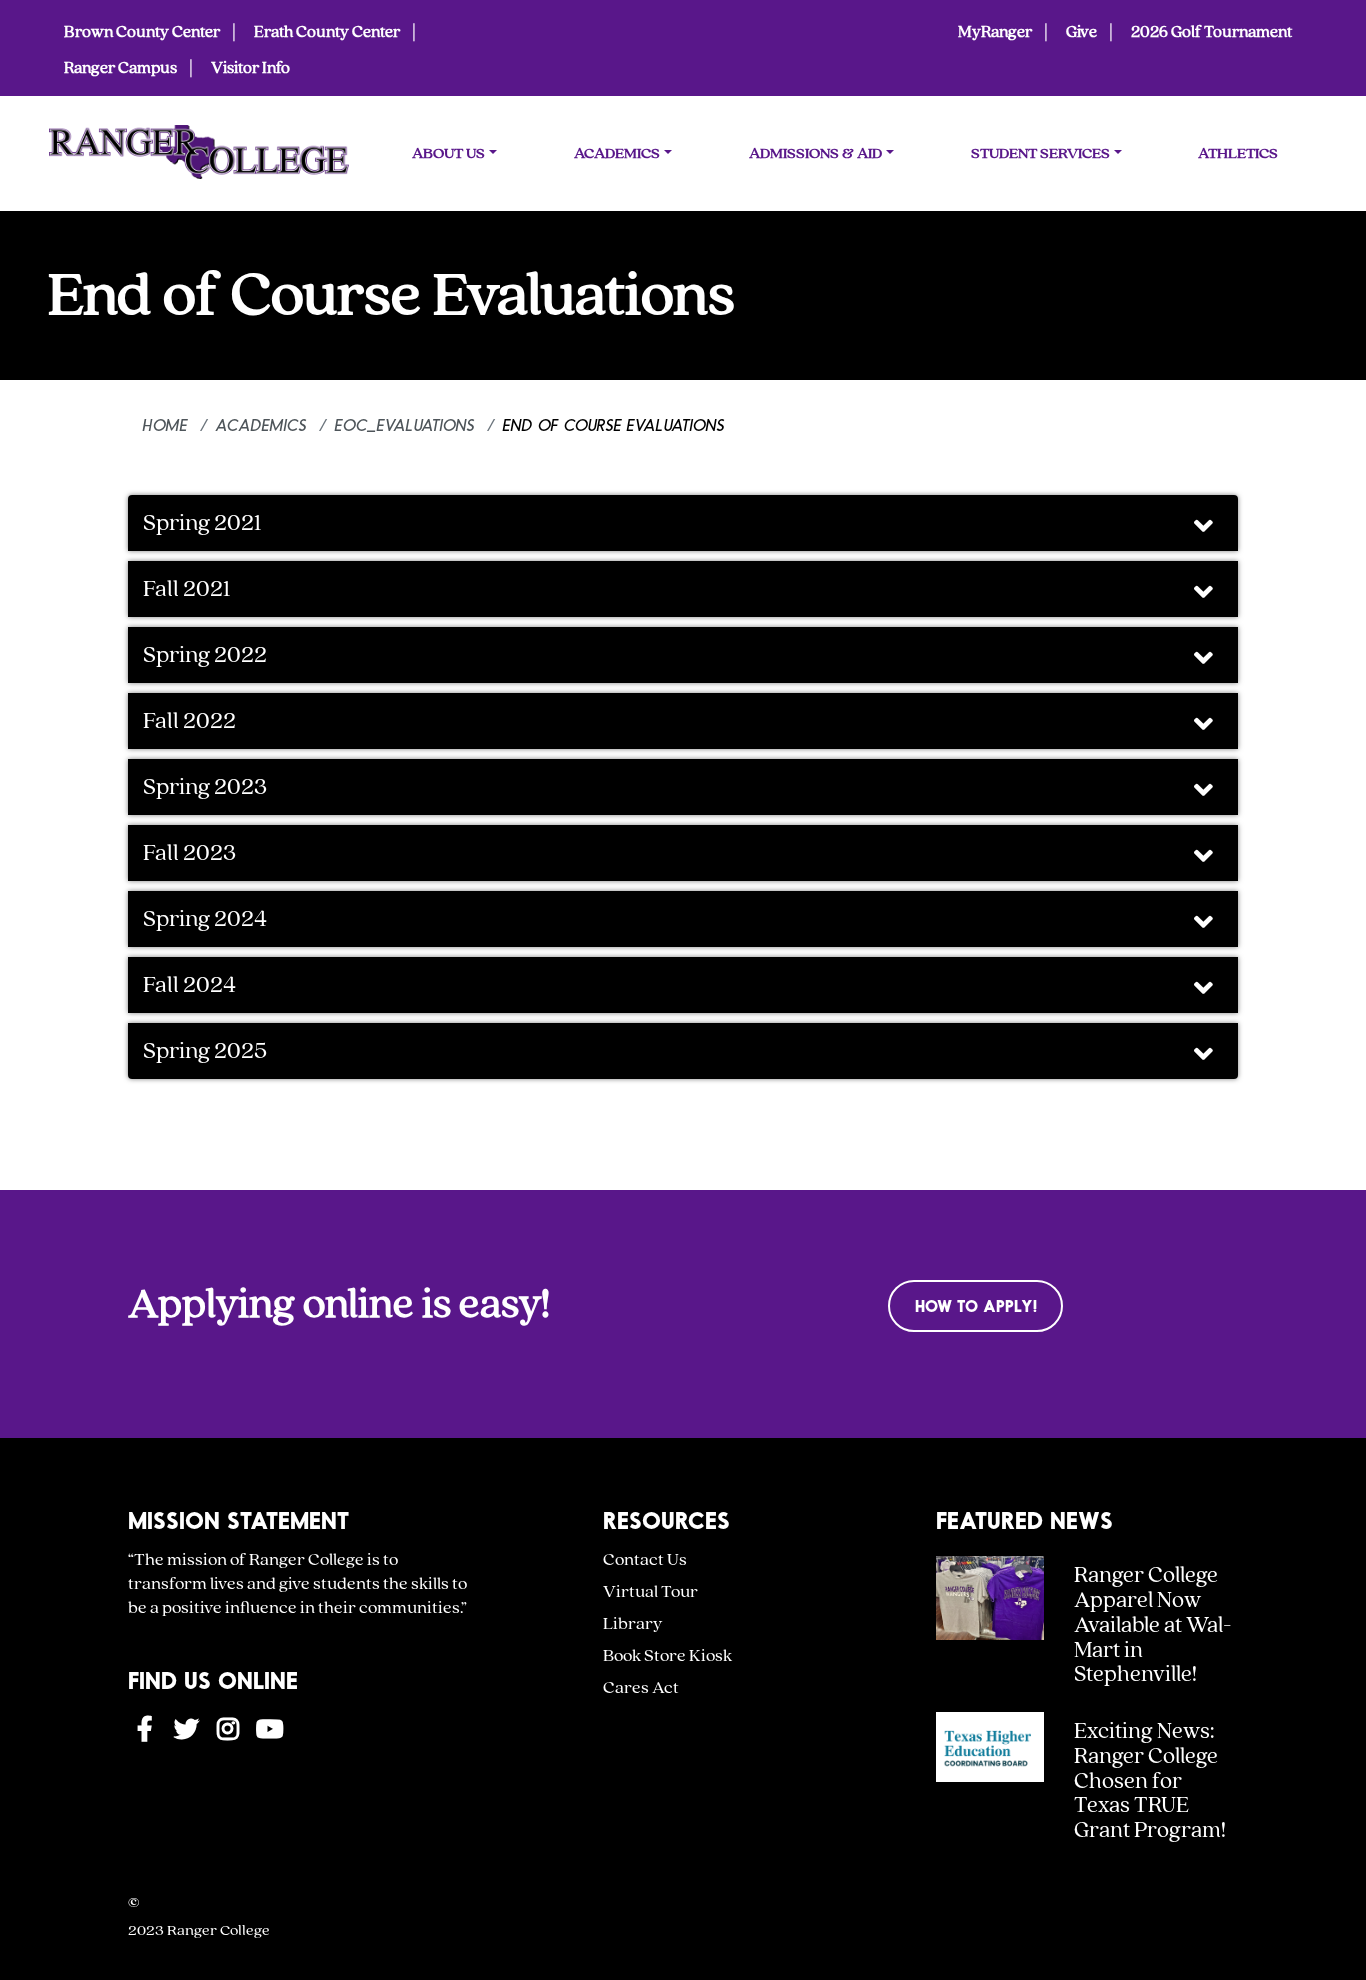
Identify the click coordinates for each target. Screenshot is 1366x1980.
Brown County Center (142, 32)
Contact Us (645, 1559)
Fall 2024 (191, 985)
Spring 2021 (202, 523)
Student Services (1040, 153)
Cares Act (641, 1687)
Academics (617, 153)
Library (632, 1623)
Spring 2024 (205, 919)
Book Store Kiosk (667, 1655)
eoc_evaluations (405, 424)
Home (165, 424)
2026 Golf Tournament (1211, 32)
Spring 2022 (205, 655)
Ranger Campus (120, 68)
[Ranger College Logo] (199, 157)
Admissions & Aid (815, 153)
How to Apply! (976, 1305)
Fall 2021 (187, 589)
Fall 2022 (189, 721)
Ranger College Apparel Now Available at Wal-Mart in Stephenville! (1153, 1625)
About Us (448, 153)
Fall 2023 (189, 853)
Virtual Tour (650, 1591)
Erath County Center (327, 32)
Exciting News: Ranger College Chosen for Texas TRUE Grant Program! (1150, 1781)
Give (1081, 32)
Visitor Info (250, 68)
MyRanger (995, 32)
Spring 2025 (205, 1051)
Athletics (1238, 153)
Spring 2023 (205, 787)
